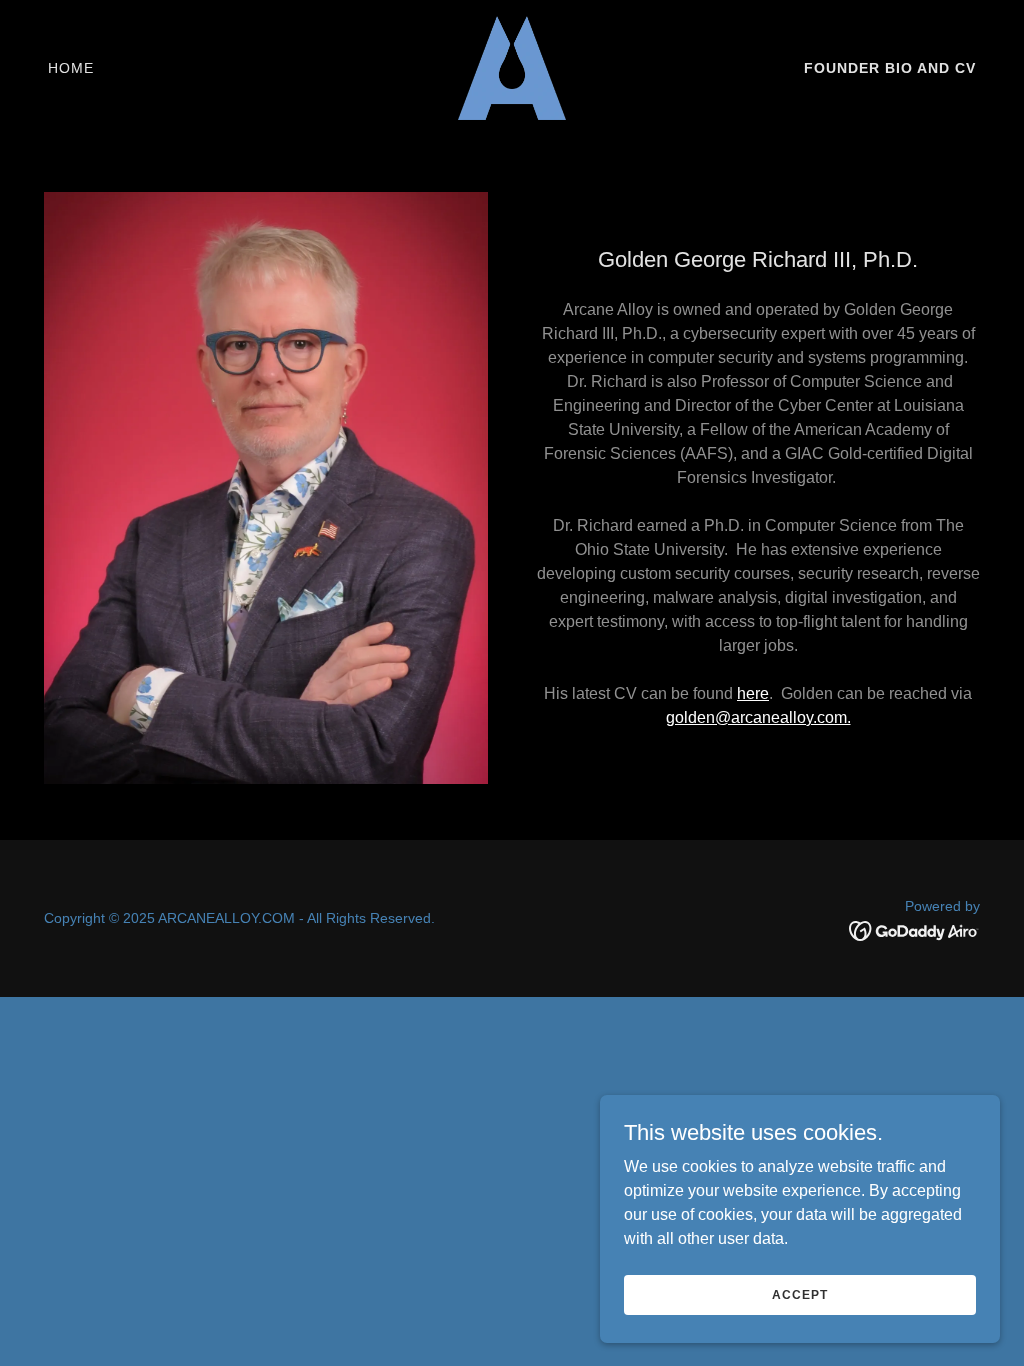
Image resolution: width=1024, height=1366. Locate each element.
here (753, 693)
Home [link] (71, 68)
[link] (512, 66)
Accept (799, 1294)
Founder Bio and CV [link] (890, 68)
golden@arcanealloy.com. (758, 717)
